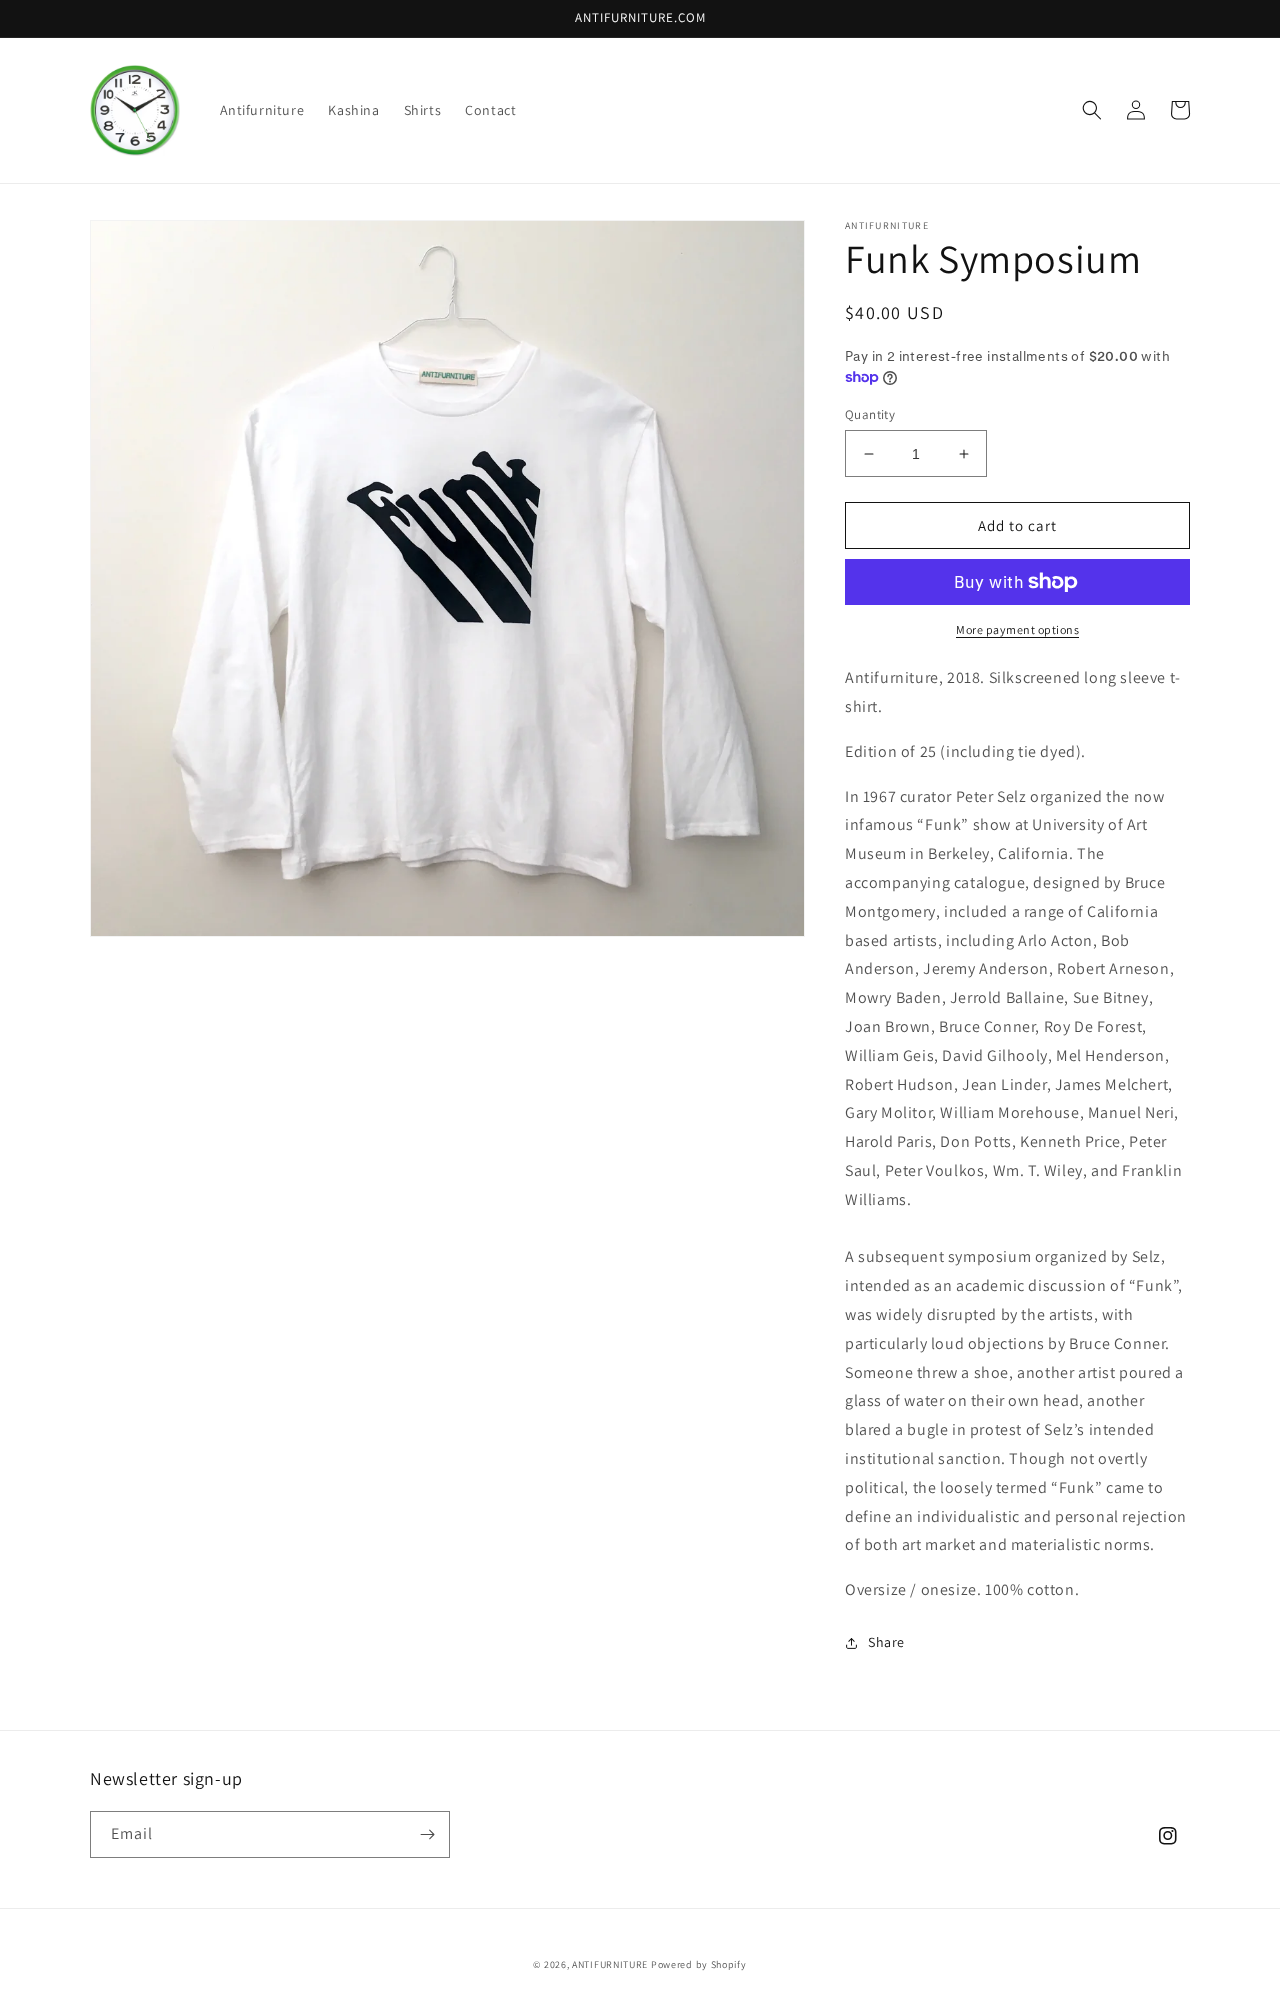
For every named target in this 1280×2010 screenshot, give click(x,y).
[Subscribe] (427, 1834)
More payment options (1017, 629)
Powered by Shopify (699, 1964)
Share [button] (886, 1642)
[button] (1092, 110)
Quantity (870, 414)
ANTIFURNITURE (610, 1964)
